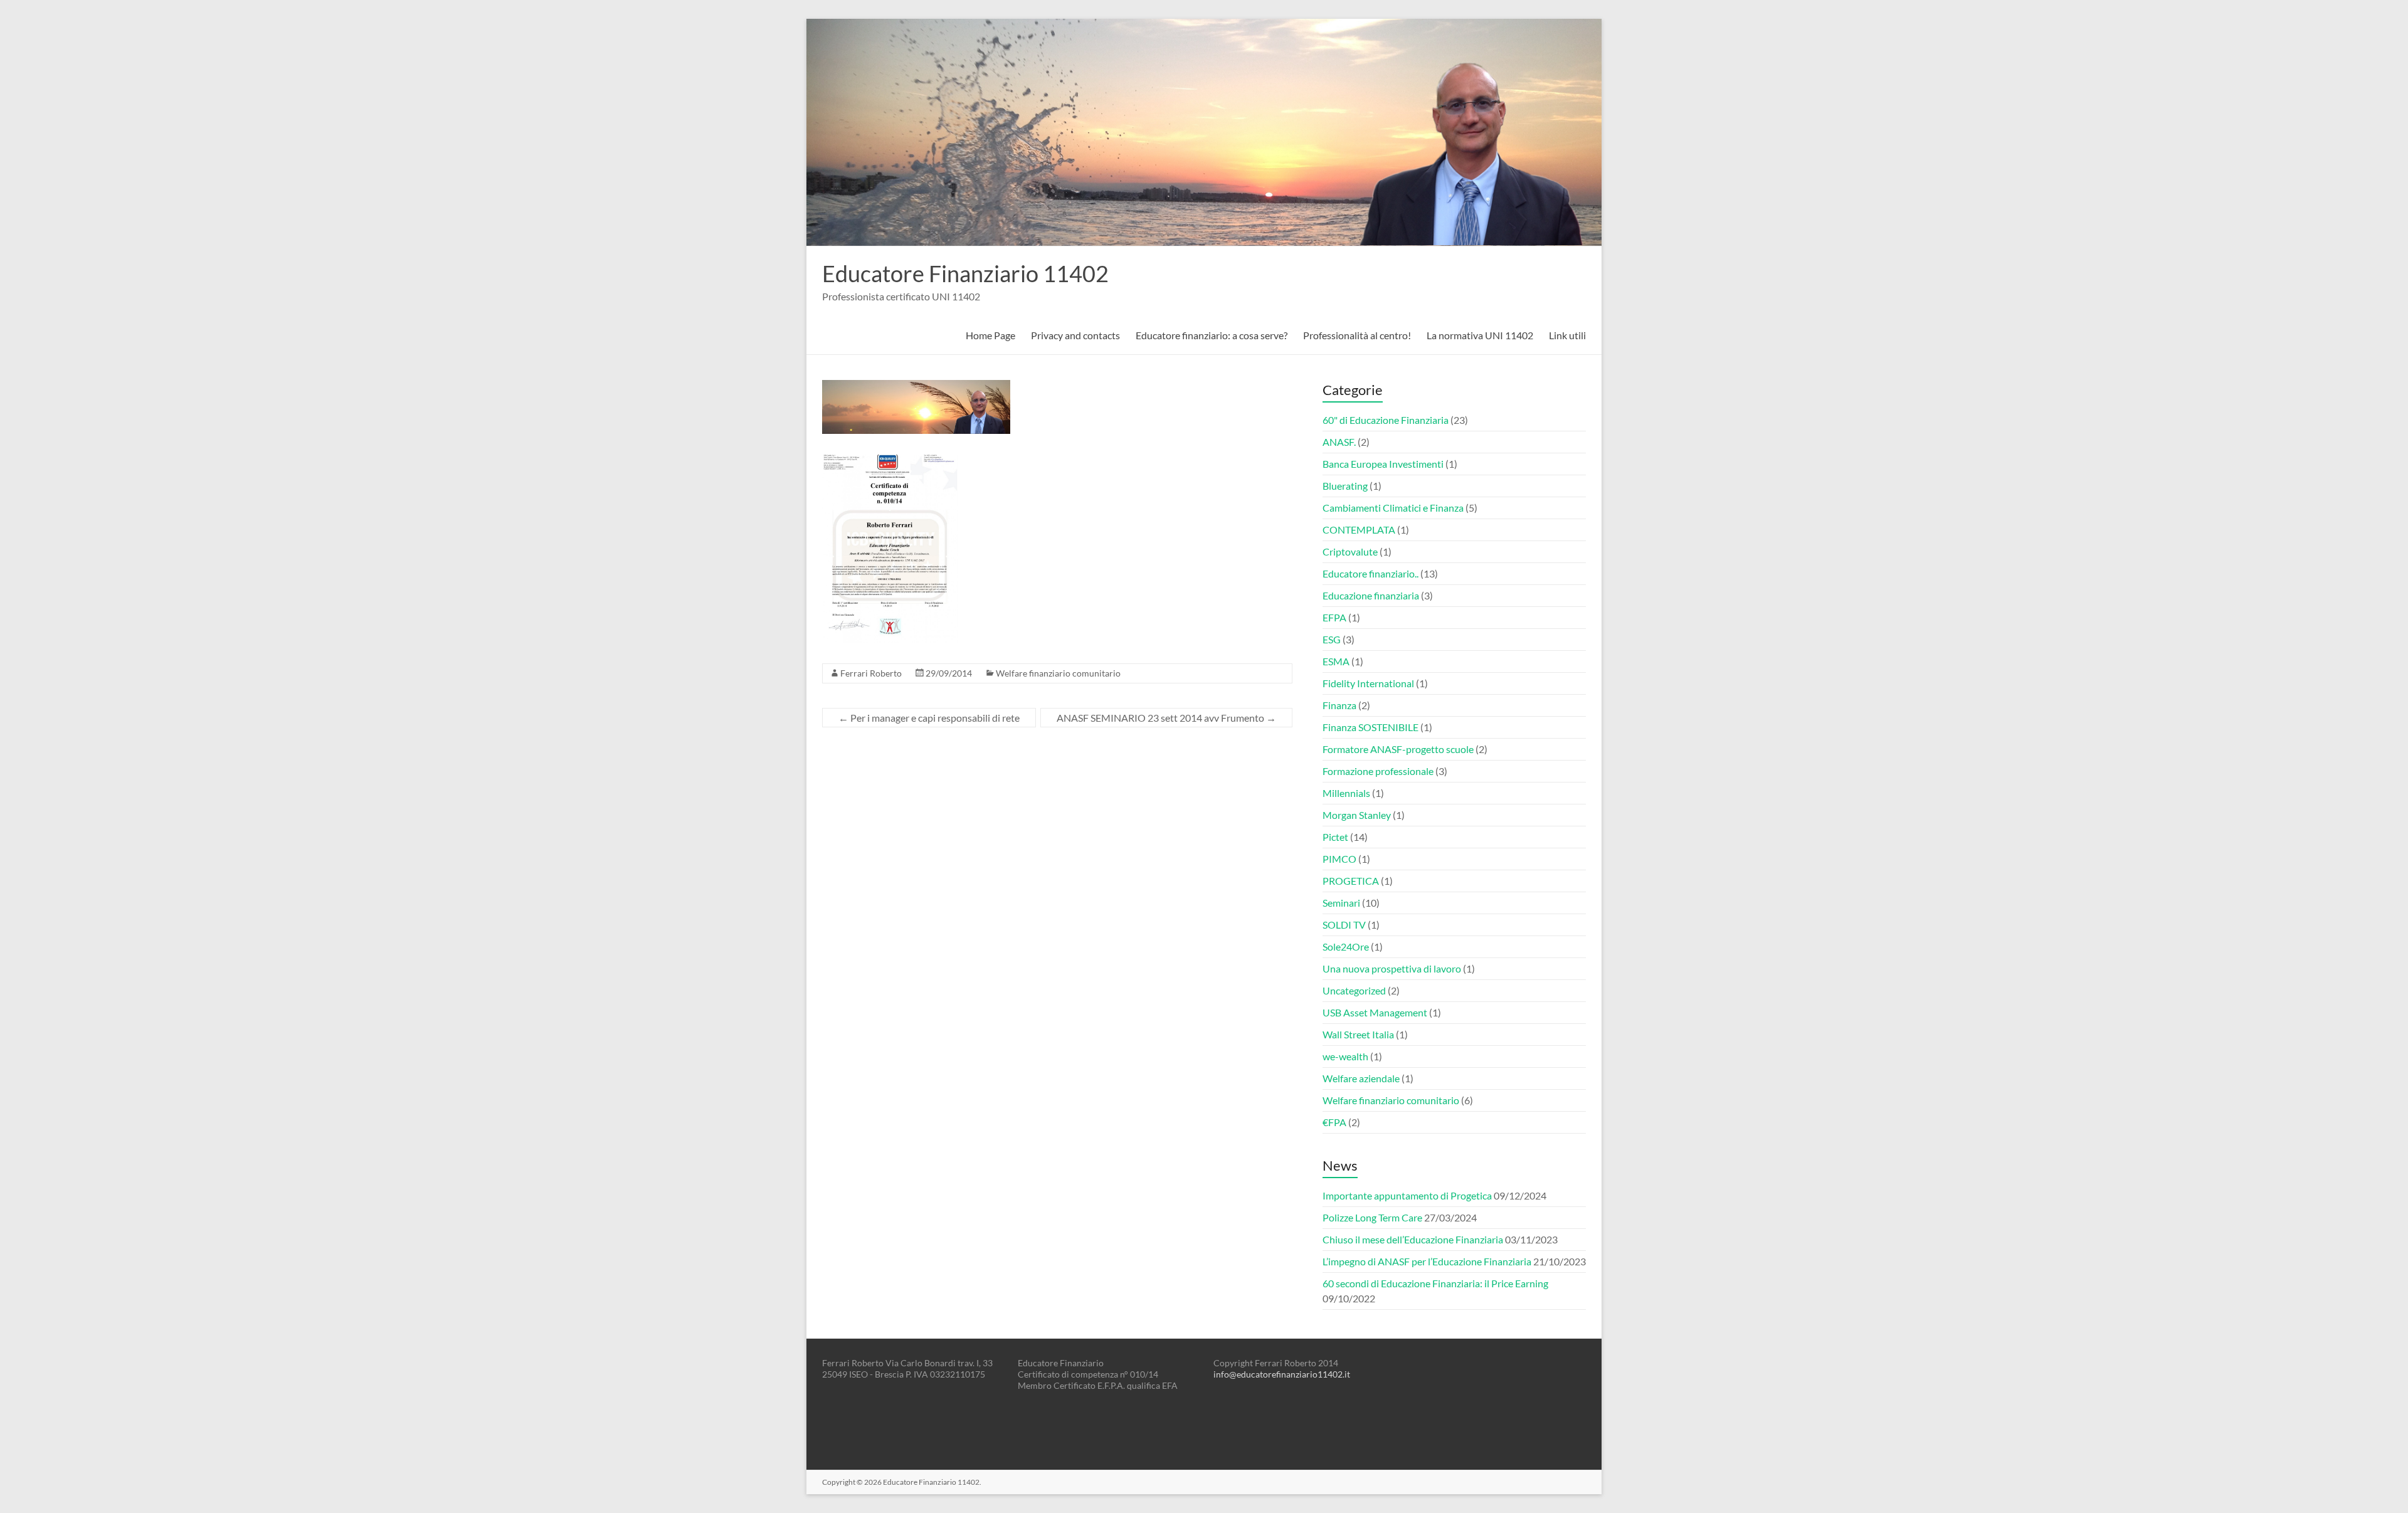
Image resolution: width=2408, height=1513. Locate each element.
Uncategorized (1354, 990)
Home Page (990, 335)
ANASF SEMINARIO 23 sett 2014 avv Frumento (1166, 718)
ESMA (1336, 661)
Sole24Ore (1346, 946)
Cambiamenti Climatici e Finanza (1393, 508)
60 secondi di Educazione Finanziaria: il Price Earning (1435, 1283)
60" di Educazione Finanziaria (1386, 420)
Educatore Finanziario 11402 (965, 273)
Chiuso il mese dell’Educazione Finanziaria (1413, 1239)
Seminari (1341, 903)
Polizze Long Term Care (1372, 1217)
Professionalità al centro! (1357, 335)
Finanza (1339, 705)
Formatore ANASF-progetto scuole (1398, 749)
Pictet (1335, 837)
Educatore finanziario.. (1370, 573)
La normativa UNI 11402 (1480, 335)
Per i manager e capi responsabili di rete (929, 718)
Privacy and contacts (1075, 335)
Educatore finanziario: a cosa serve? (1212, 335)
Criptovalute (1350, 551)
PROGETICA (1351, 881)
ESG (1332, 639)
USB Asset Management (1375, 1012)
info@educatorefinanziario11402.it (1282, 1374)
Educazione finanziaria (1371, 595)
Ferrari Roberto (871, 673)
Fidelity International (1368, 683)
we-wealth (1345, 1056)
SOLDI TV (1344, 925)
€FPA (1334, 1122)
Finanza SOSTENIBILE (1370, 727)
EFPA (1334, 617)
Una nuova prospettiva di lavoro (1392, 968)
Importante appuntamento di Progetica (1407, 1195)
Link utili (1567, 335)
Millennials (1346, 793)
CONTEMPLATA (1359, 530)
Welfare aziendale (1361, 1078)
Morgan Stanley (1357, 815)
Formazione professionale (1378, 771)
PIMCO (1339, 859)
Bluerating (1345, 486)
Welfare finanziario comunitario (1058, 673)
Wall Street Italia (1358, 1034)
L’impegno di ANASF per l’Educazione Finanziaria (1427, 1261)
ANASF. (1339, 442)
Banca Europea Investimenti (1383, 464)
